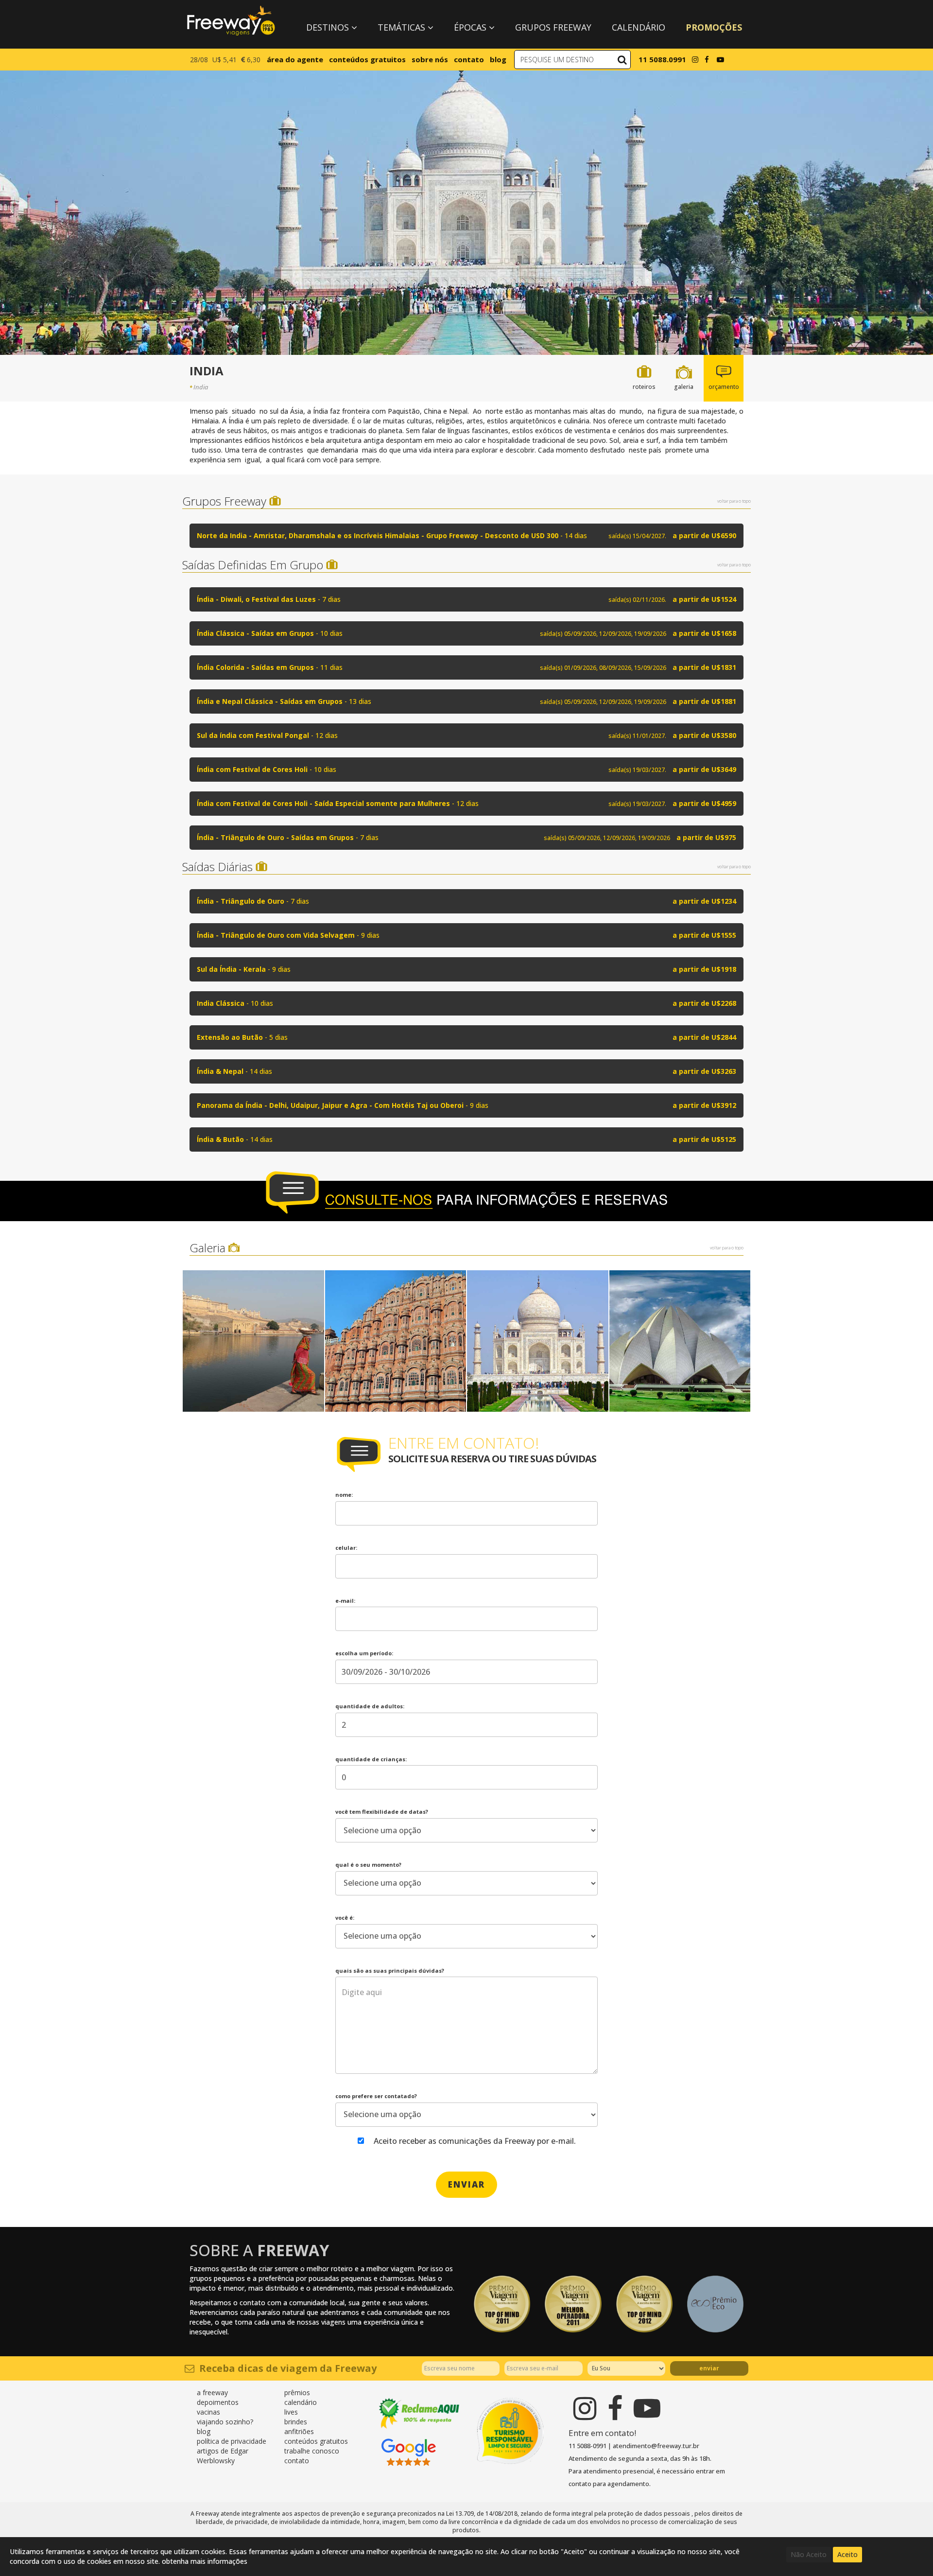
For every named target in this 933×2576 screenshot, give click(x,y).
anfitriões (299, 2431)
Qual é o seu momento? (368, 1865)
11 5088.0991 (662, 59)
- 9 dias (466, 935)
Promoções (714, 27)
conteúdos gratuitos (367, 59)
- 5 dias (466, 1037)
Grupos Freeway (553, 27)
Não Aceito (809, 2554)
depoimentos (218, 2402)
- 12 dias (466, 735)
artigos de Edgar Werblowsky (223, 2456)
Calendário (639, 27)
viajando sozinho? (225, 2422)
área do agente (295, 59)
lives (291, 2412)
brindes (296, 2422)
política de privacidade (232, 2441)
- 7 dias (466, 599)
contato (469, 59)
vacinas (208, 2412)
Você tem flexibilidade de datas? (382, 1812)
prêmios (297, 2392)
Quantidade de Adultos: (370, 1706)
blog (498, 59)
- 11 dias (466, 667)
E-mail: (345, 1601)
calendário (301, 2402)
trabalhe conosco (312, 2451)
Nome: (344, 1495)
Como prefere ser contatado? (376, 2096)
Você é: (345, 1918)
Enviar (709, 2368)
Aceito (847, 2554)
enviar (466, 2184)
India (201, 387)
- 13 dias (466, 701)
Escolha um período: (364, 1653)
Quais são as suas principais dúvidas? (390, 1971)
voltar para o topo (734, 501)
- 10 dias (466, 633)
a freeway (212, 2392)
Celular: (346, 1548)
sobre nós (430, 59)
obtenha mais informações (205, 2561)
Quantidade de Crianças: (371, 1759)
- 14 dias (466, 535)
